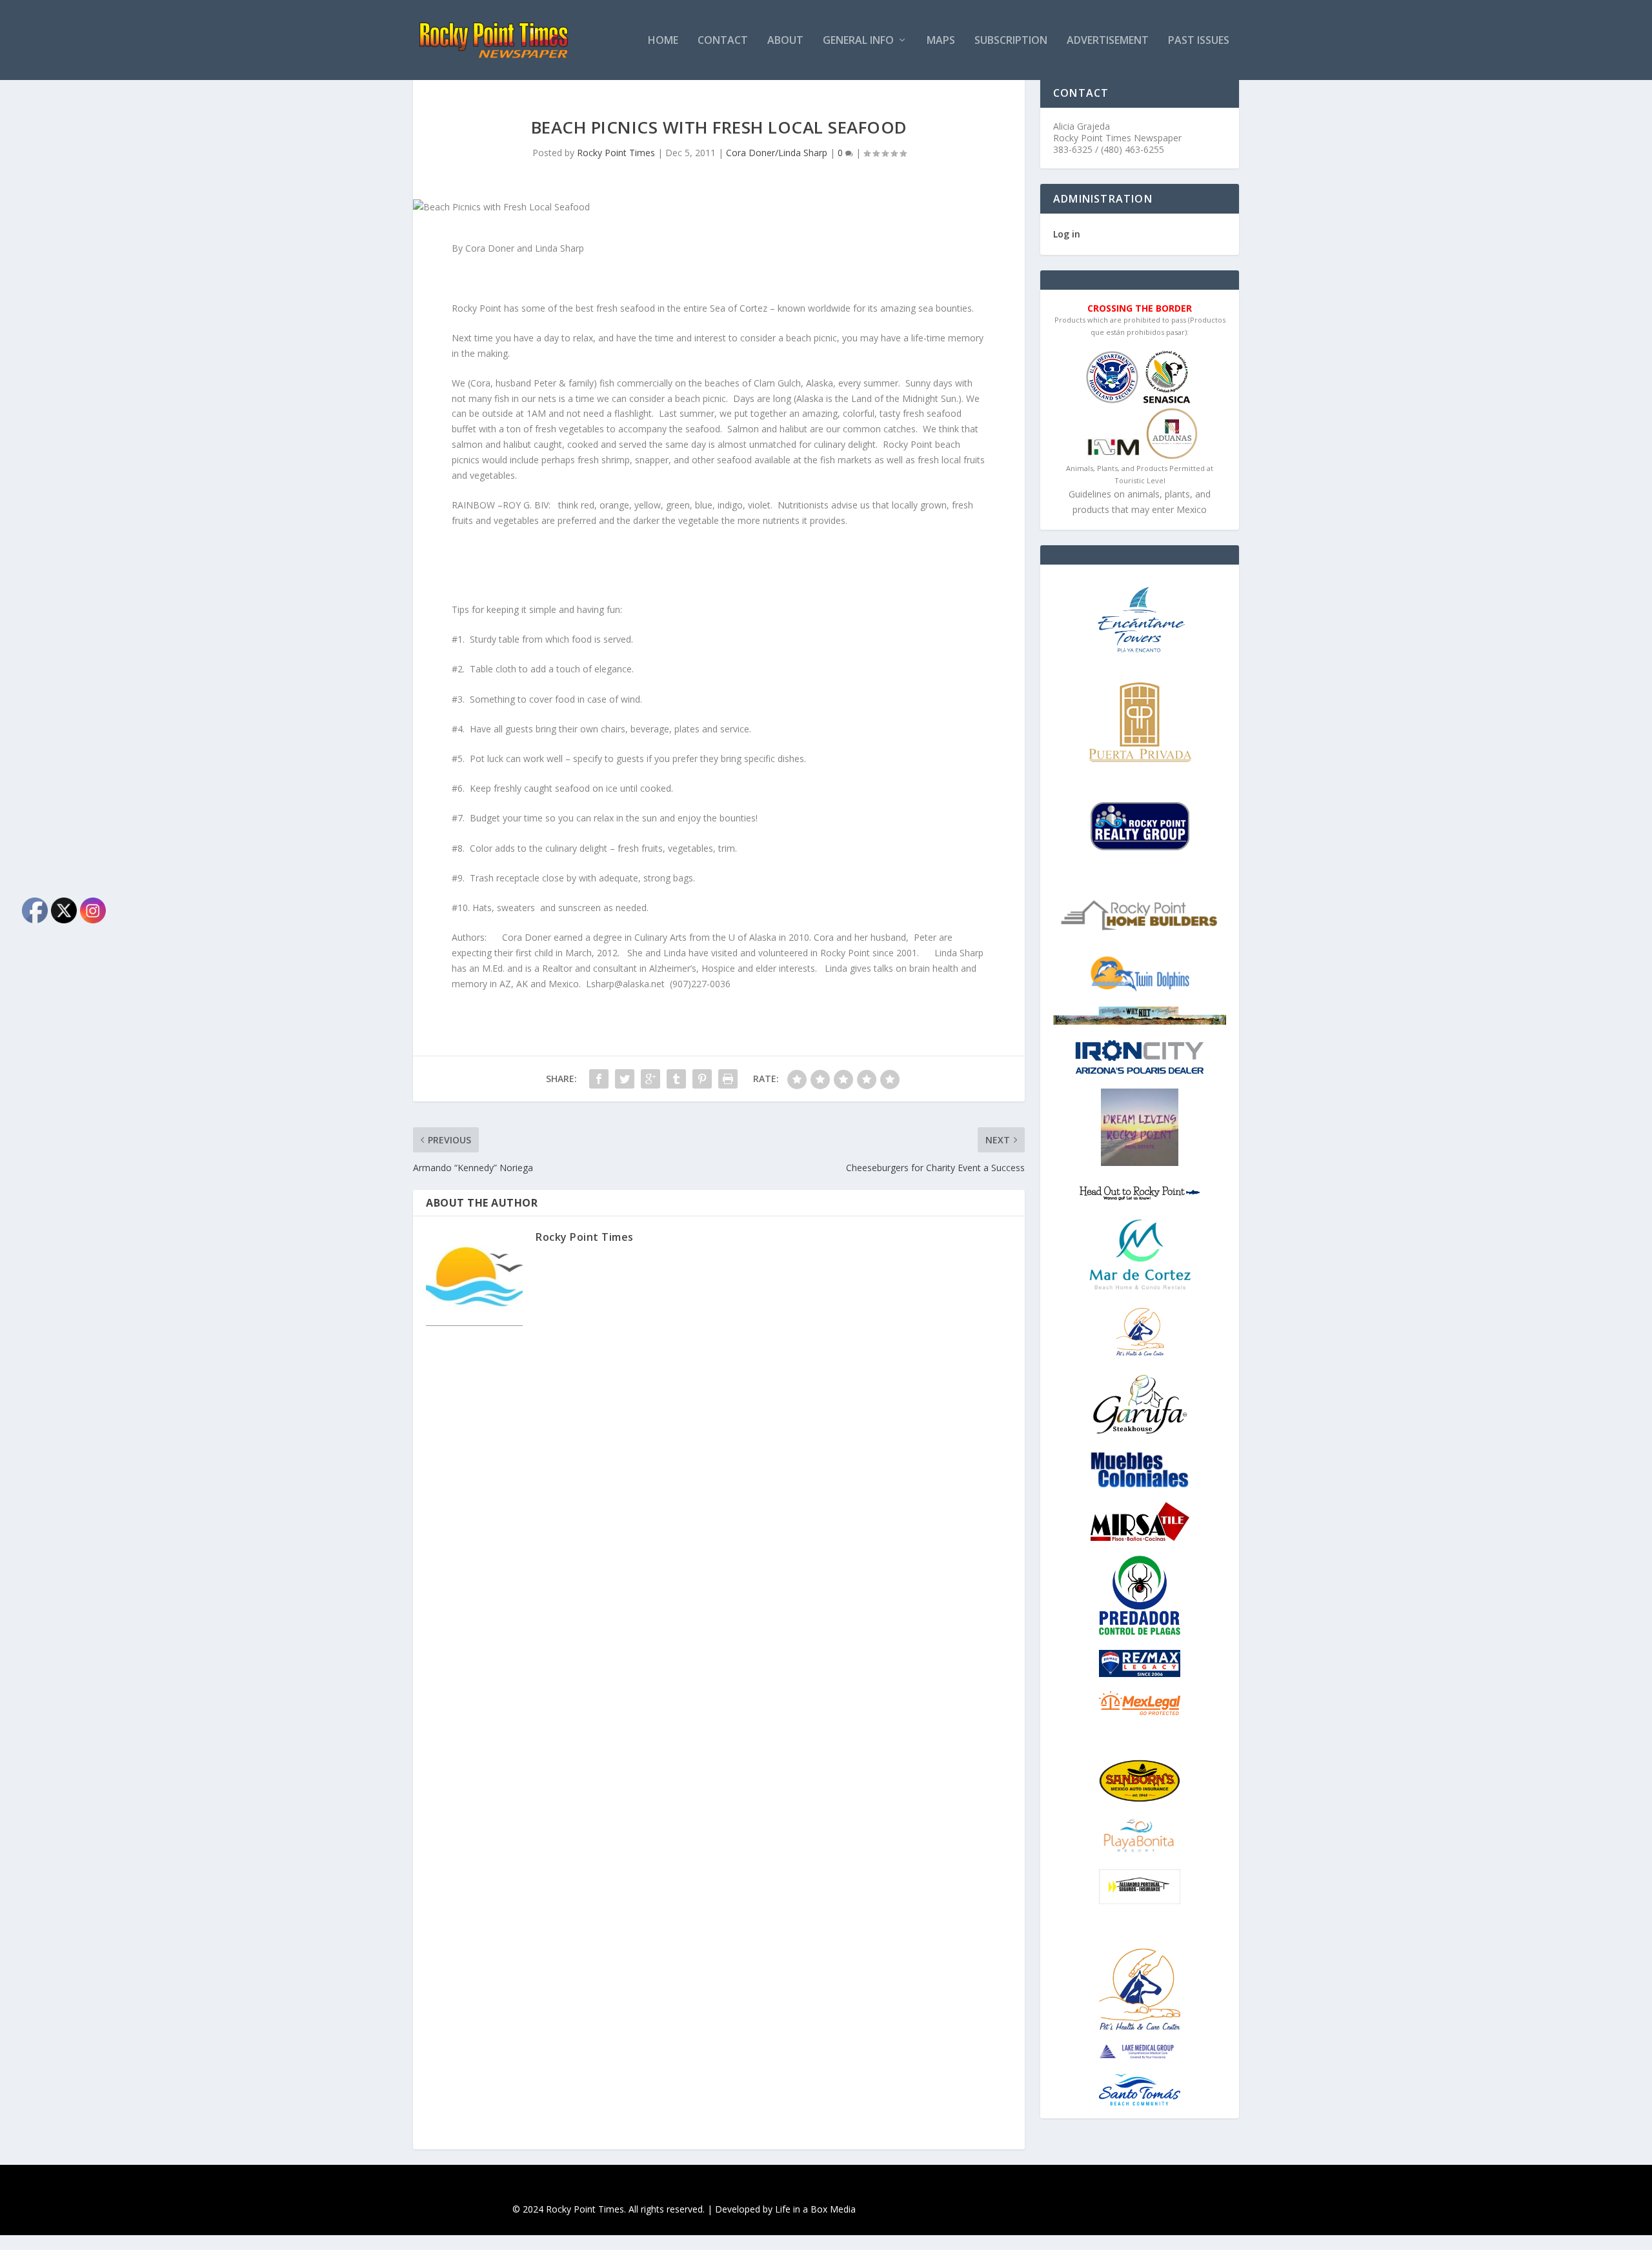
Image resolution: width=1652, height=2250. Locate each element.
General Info (858, 41)
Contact (723, 41)
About (785, 41)
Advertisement (1108, 41)
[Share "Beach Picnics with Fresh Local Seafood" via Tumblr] (676, 1079)
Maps (941, 41)
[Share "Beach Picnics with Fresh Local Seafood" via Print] (728, 1079)
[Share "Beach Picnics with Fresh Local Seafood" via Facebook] (599, 1079)
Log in (1067, 234)
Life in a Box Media (815, 2209)
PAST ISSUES (1199, 41)
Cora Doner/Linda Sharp (777, 153)
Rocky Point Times (616, 153)
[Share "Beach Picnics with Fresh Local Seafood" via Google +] (650, 1079)
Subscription (1011, 41)
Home (663, 41)
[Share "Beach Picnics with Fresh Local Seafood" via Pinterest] (702, 1079)
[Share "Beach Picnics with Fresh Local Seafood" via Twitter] (625, 1079)
